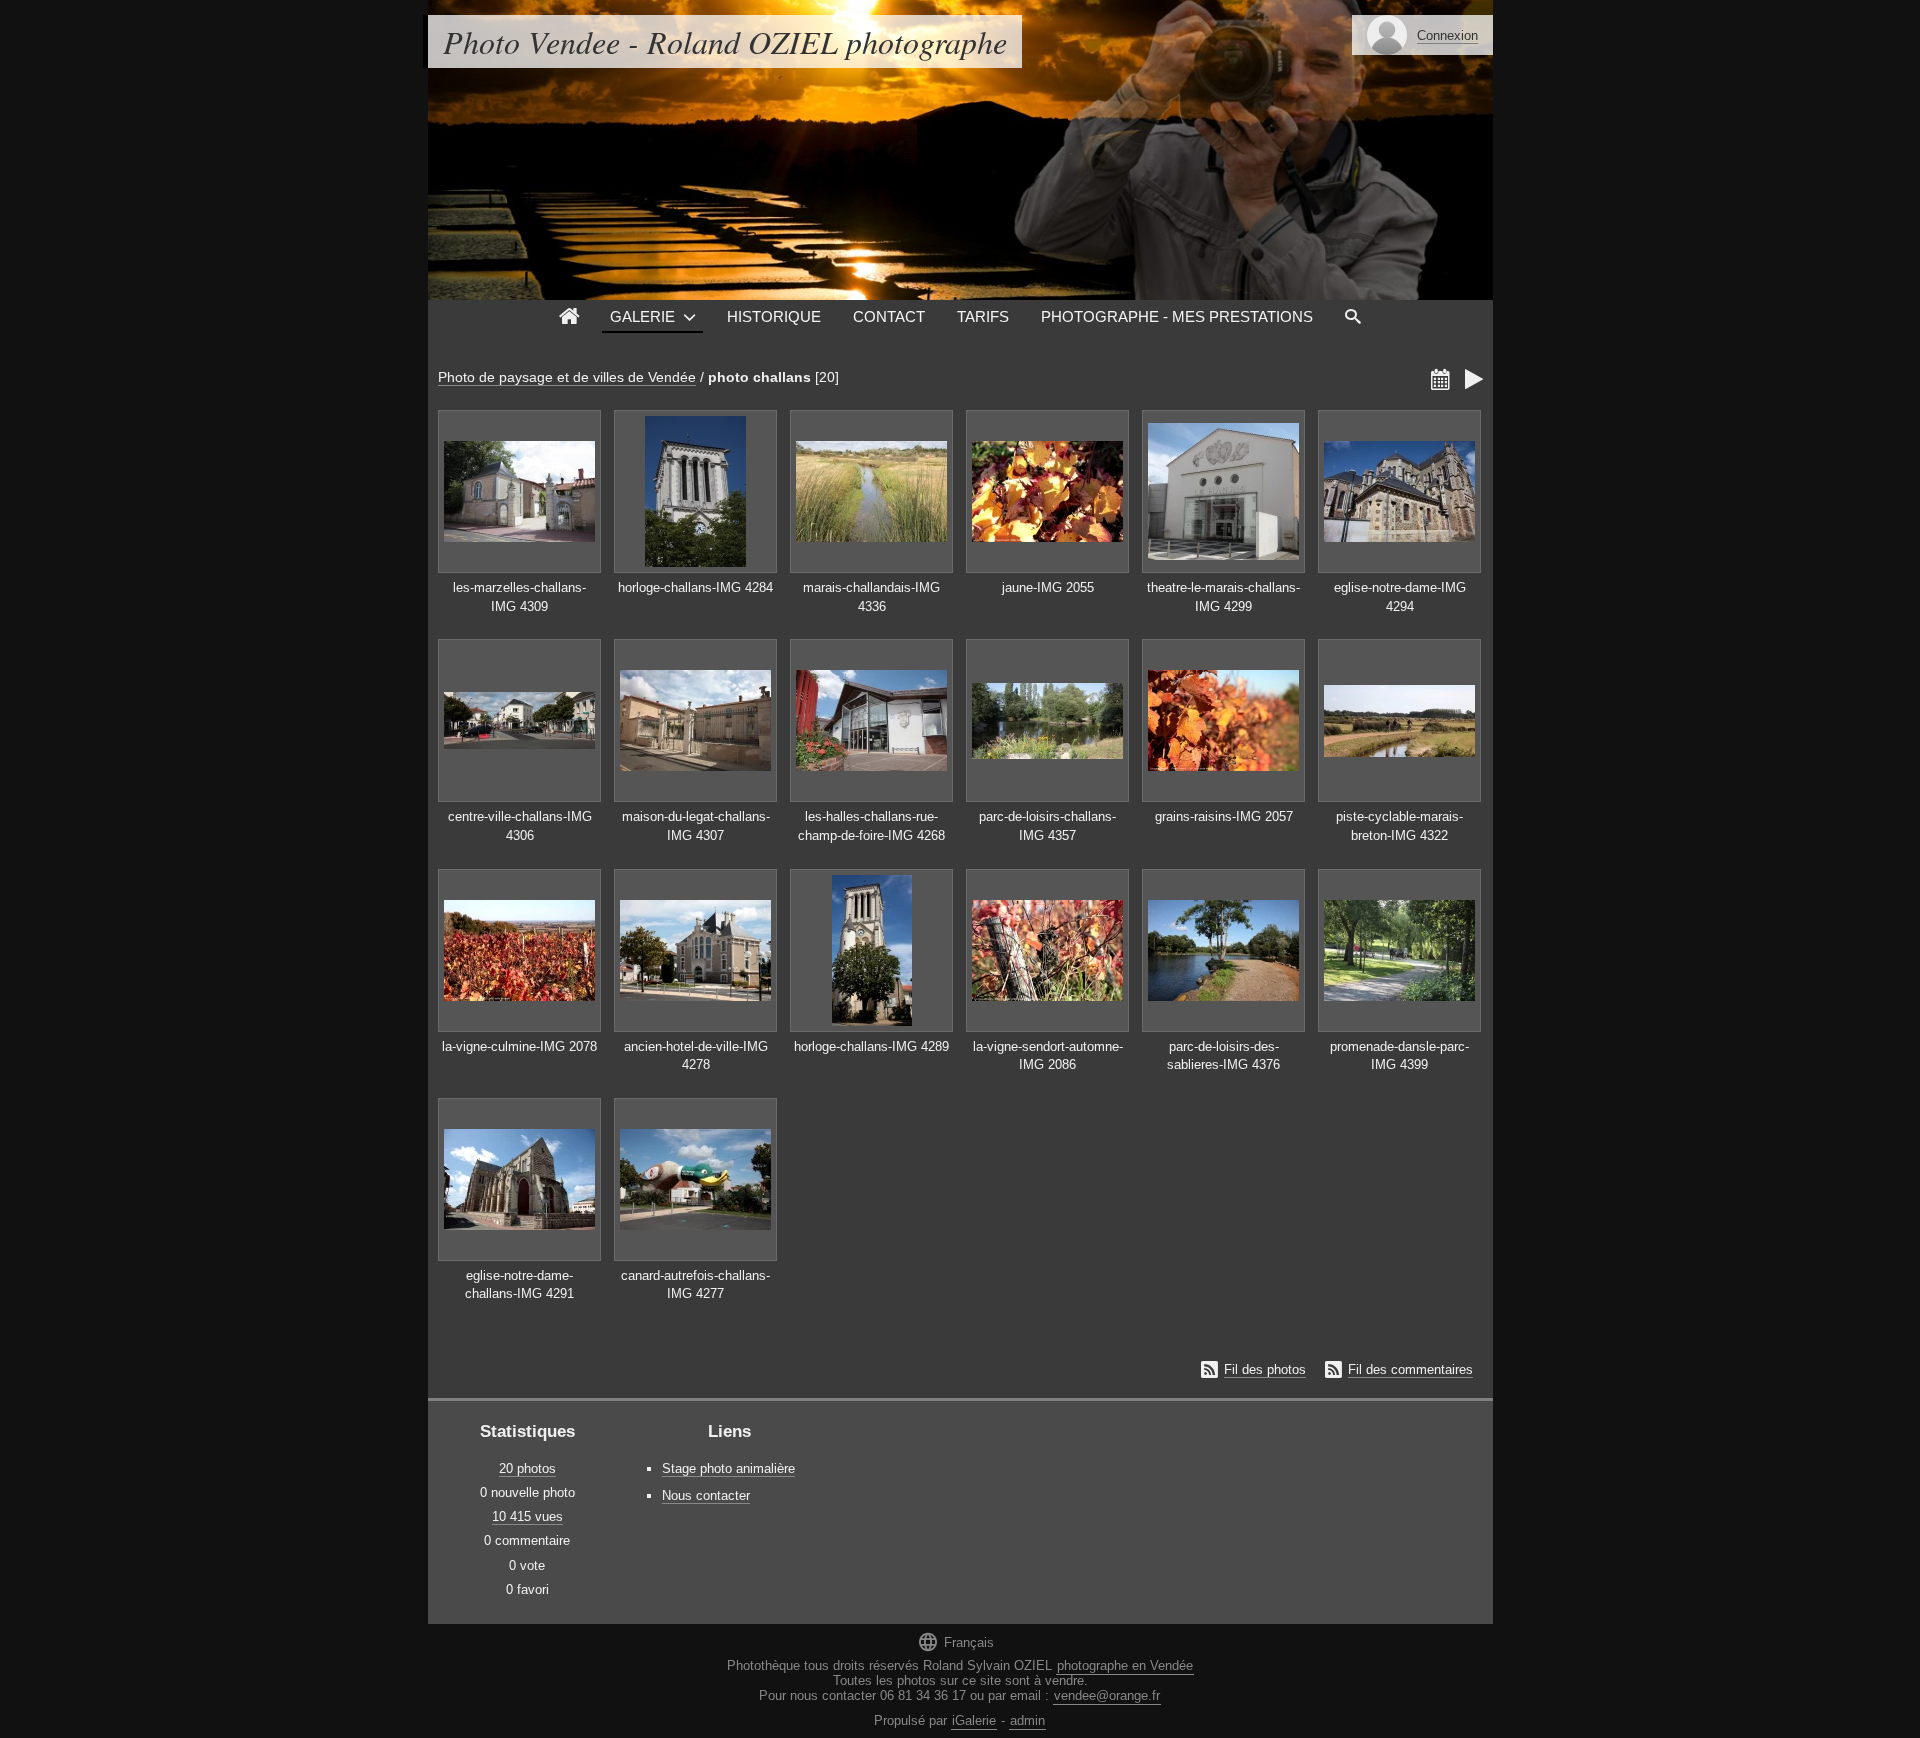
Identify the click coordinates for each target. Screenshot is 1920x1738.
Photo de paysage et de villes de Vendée (567, 377)
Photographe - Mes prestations (1177, 316)
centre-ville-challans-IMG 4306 (520, 826)
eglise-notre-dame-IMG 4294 (1400, 597)
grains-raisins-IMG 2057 (1224, 816)
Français (955, 1641)
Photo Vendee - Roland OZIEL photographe (725, 41)
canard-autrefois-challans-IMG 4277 (695, 1285)
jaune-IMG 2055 (1048, 587)
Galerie (642, 316)
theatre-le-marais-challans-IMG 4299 (1223, 597)
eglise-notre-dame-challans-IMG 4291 (519, 1285)
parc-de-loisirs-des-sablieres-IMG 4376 (1223, 1056)
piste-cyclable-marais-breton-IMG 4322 (1399, 826)
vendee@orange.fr (1107, 1695)
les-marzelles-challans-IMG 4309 (519, 597)
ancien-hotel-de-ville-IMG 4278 (696, 1056)
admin (1027, 1720)
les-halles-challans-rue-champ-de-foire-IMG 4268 (871, 826)
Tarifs (983, 316)
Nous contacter (706, 1495)
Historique (774, 316)
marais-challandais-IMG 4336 (871, 597)
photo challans (759, 377)
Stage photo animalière (728, 1468)
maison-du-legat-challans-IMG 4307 (696, 826)
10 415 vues (527, 1516)
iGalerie (974, 1720)
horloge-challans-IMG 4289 (871, 1046)
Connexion (1447, 35)
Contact (889, 316)
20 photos (527, 1468)
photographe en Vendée (1125, 1665)
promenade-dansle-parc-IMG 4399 (1399, 1056)
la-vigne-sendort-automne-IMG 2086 (1048, 1056)
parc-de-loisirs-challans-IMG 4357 (1047, 826)
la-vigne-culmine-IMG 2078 (519, 1046)
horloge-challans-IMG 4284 (695, 587)
